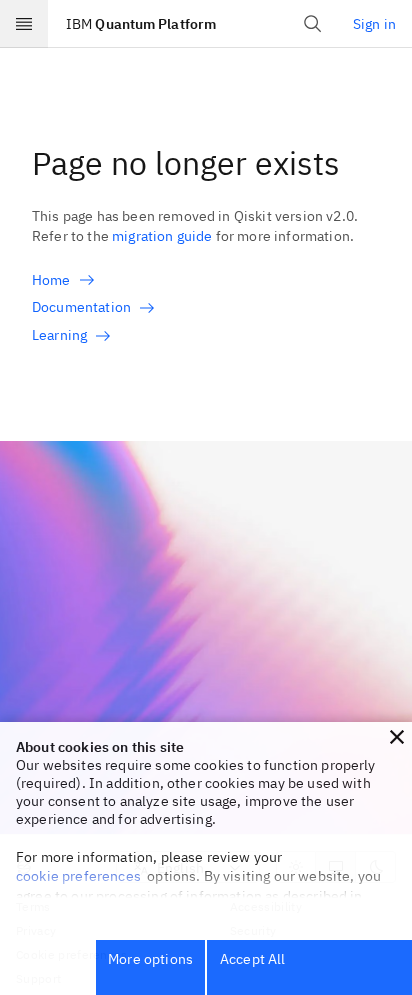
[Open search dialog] (313, 24)
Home (51, 280)
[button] (397, 737)
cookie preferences (78, 876)
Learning (59, 335)
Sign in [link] (374, 24)
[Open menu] (24, 24)
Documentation (81, 307)
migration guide (162, 236)
